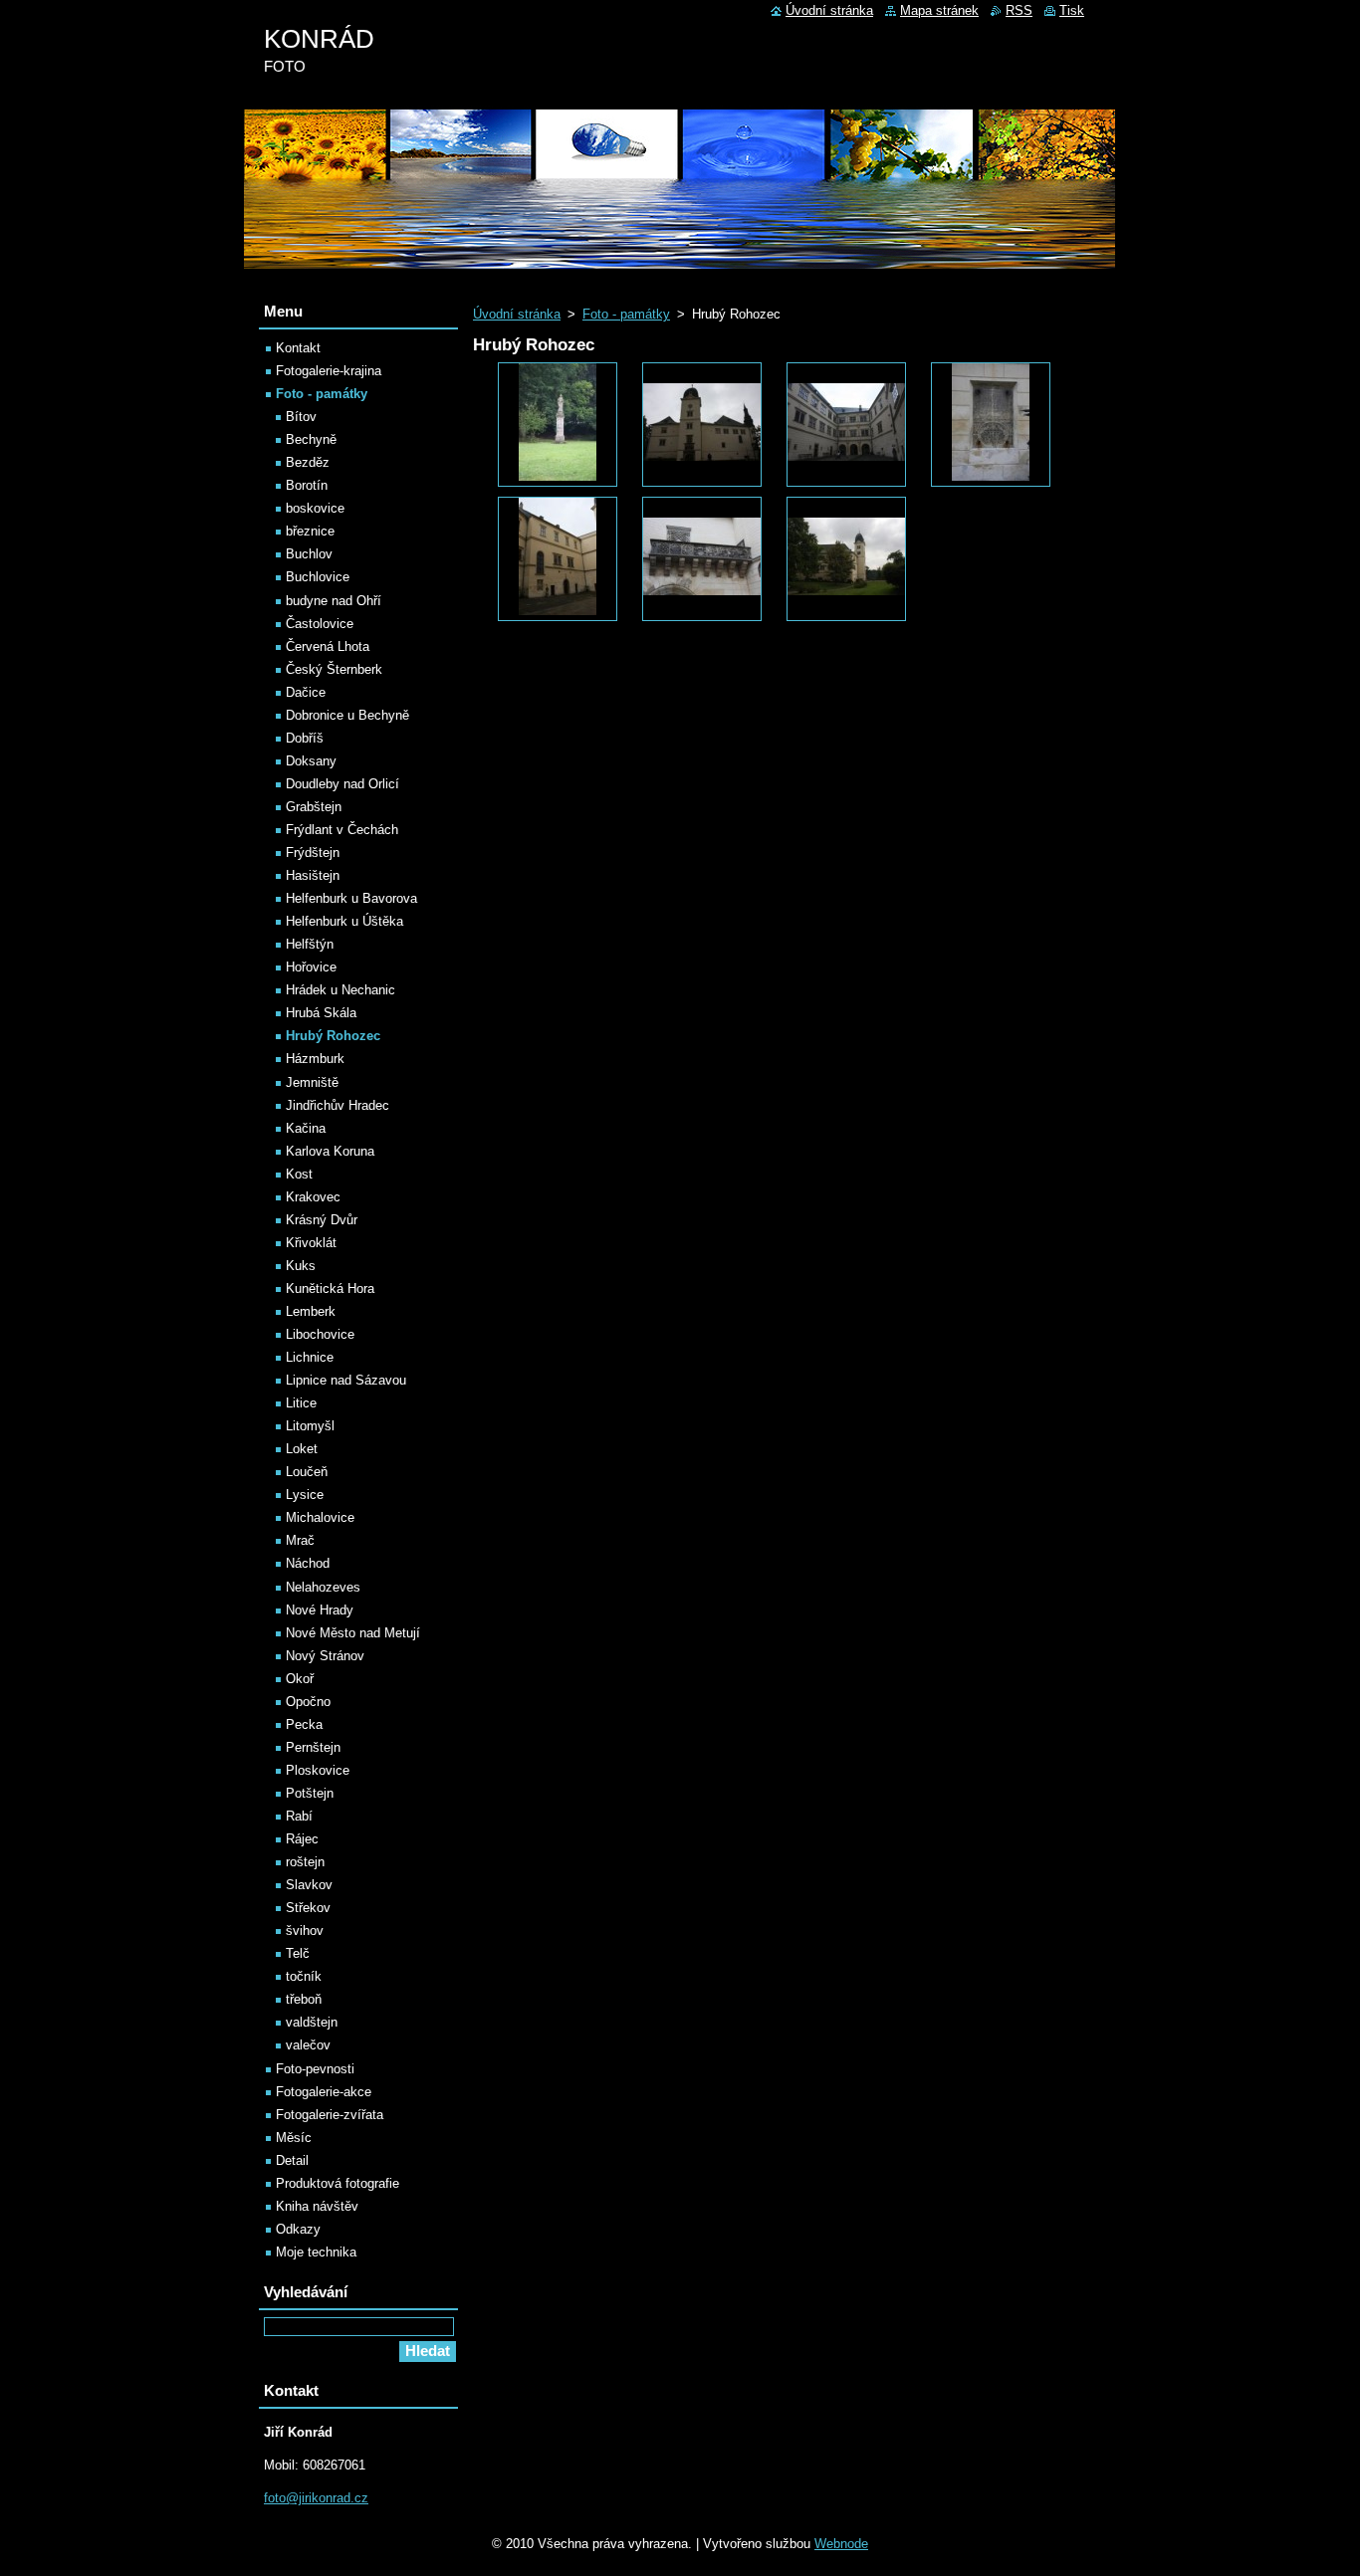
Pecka (304, 1724)
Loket (302, 1449)
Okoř (300, 1679)
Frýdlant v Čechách (342, 830)
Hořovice (311, 967)
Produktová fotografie (338, 2183)
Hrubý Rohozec (333, 1036)
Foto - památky (626, 314)
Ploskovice (318, 1770)
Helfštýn (310, 944)
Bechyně (311, 439)
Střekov (308, 1908)
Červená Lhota (328, 646)
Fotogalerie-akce (324, 2092)
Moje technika (316, 2252)
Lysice (305, 1495)
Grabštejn (314, 807)
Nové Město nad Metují (353, 1633)
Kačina (306, 1128)
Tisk (1072, 10)
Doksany (311, 761)
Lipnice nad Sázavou (346, 1380)
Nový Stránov (325, 1656)
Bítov (301, 417)
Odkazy (298, 2229)
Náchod (308, 1563)
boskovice (315, 508)
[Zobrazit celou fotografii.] (558, 425)
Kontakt (298, 348)
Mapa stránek (939, 10)
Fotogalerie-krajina (329, 371)
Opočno (308, 1702)
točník (304, 1976)
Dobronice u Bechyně (347, 715)
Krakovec (313, 1197)
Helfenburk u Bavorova (351, 898)
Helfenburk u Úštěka (344, 921)
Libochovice (320, 1334)
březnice (310, 531)
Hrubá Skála (321, 1013)
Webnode (841, 2544)
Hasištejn (313, 875)
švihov (305, 1931)
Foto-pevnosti (315, 2069)
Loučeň (307, 1472)
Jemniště (312, 1082)
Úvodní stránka (517, 314)
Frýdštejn (313, 853)
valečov (308, 2045)
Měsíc (294, 2138)
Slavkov (309, 1885)
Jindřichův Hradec (338, 1105)
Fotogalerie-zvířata (330, 2115)
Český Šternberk (334, 669)
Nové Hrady (320, 1610)
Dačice (306, 692)
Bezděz (308, 462)
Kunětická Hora (330, 1288)
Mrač (300, 1540)
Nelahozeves (323, 1587)
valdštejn (312, 2022)
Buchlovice (318, 577)
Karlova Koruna (330, 1151)
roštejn (305, 1862)
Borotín (307, 485)
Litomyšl (310, 1426)
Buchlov (309, 554)
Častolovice (320, 624)
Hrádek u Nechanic (340, 990)
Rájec (302, 1839)
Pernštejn (313, 1747)
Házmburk (315, 1059)
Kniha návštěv (317, 2206)
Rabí (299, 1816)
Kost (299, 1174)
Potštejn (310, 1793)
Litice (301, 1403)
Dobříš (305, 738)
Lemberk (311, 1311)
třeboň (304, 1999)
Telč (298, 1953)
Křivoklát (311, 1243)
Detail (292, 2160)
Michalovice (320, 1517)
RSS (1019, 10)
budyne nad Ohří (334, 601)
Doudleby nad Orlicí (342, 784)
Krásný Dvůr (322, 1220)
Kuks (301, 1266)
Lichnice (310, 1357)
